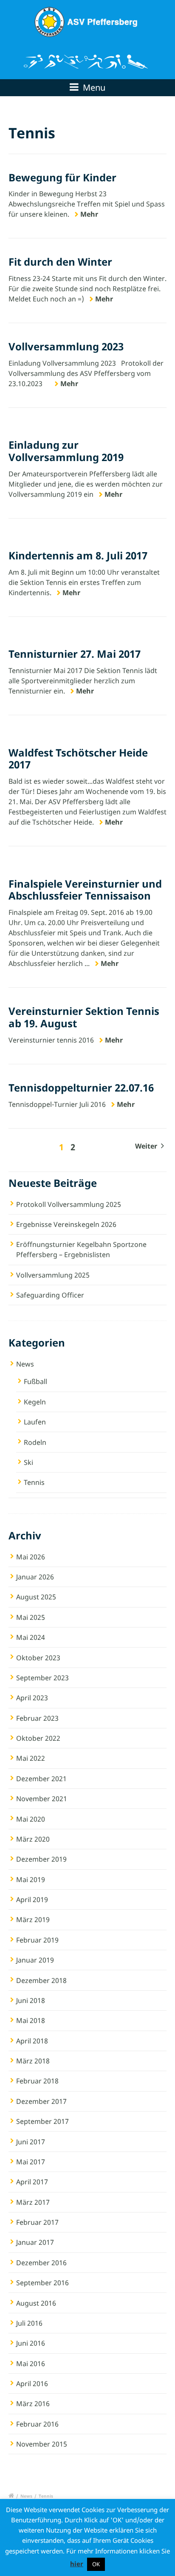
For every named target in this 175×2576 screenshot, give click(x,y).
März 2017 (33, 2202)
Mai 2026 (31, 1557)
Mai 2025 (31, 1617)
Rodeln (35, 1442)
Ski (28, 1462)
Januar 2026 (35, 1577)
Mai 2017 (31, 2162)
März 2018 (33, 2061)
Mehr (89, 214)
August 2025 (36, 1597)
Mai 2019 (31, 1880)
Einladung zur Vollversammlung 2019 (66, 451)
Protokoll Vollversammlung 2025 (69, 1204)
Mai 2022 (31, 1758)
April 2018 (32, 2041)
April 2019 (32, 1900)
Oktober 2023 (38, 1658)
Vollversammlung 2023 (66, 346)
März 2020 (33, 1839)
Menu (93, 87)
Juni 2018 (31, 2000)
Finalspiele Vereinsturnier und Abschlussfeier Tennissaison (85, 890)
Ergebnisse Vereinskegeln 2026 (66, 1224)
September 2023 (42, 1678)
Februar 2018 (37, 2081)
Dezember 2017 (41, 2101)
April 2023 (32, 1698)
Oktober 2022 (38, 1738)
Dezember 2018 (41, 1980)
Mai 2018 (31, 2020)
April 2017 (32, 2182)
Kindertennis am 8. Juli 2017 (78, 555)
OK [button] (96, 2564)
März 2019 (33, 1920)
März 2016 (33, 2404)
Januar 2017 (35, 2242)
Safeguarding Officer (50, 1295)
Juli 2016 (29, 2323)
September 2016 (42, 2283)
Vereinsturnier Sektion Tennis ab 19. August (84, 1017)
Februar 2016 (37, 2424)
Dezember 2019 (41, 1859)
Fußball (35, 1381)
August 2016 (36, 2303)
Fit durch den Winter (60, 262)
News (25, 1364)
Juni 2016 (31, 2343)
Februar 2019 (37, 1940)
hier (77, 2564)
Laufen (35, 1422)
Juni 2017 (31, 2142)
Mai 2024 (31, 1637)
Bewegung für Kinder (62, 177)
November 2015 (42, 2444)
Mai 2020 (31, 1819)
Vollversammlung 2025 (53, 1275)
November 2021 (42, 1799)
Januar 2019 (35, 1960)
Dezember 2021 (41, 1779)
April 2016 (32, 2384)
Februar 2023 (37, 1718)
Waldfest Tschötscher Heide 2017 (78, 759)
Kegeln (35, 1402)
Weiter (147, 1146)
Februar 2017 (37, 2222)
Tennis (34, 1482)
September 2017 (42, 2121)
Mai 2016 (31, 2364)
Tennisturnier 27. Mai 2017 (75, 654)
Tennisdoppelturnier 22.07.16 (81, 1087)
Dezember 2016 (41, 2263)
